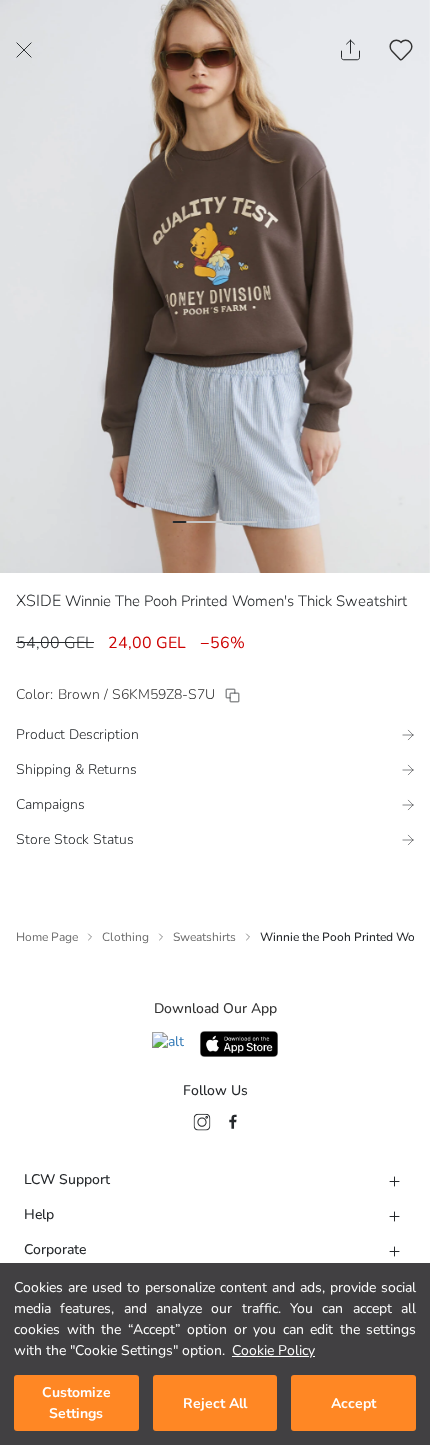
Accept (353, 1403)
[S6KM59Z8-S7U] (232, 695)
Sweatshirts (204, 937)
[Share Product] (350, 50)
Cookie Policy (273, 1350)
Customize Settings (76, 1403)
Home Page (47, 937)
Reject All (215, 1403)
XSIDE (38, 601)
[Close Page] (24, 50)
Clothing (125, 937)
